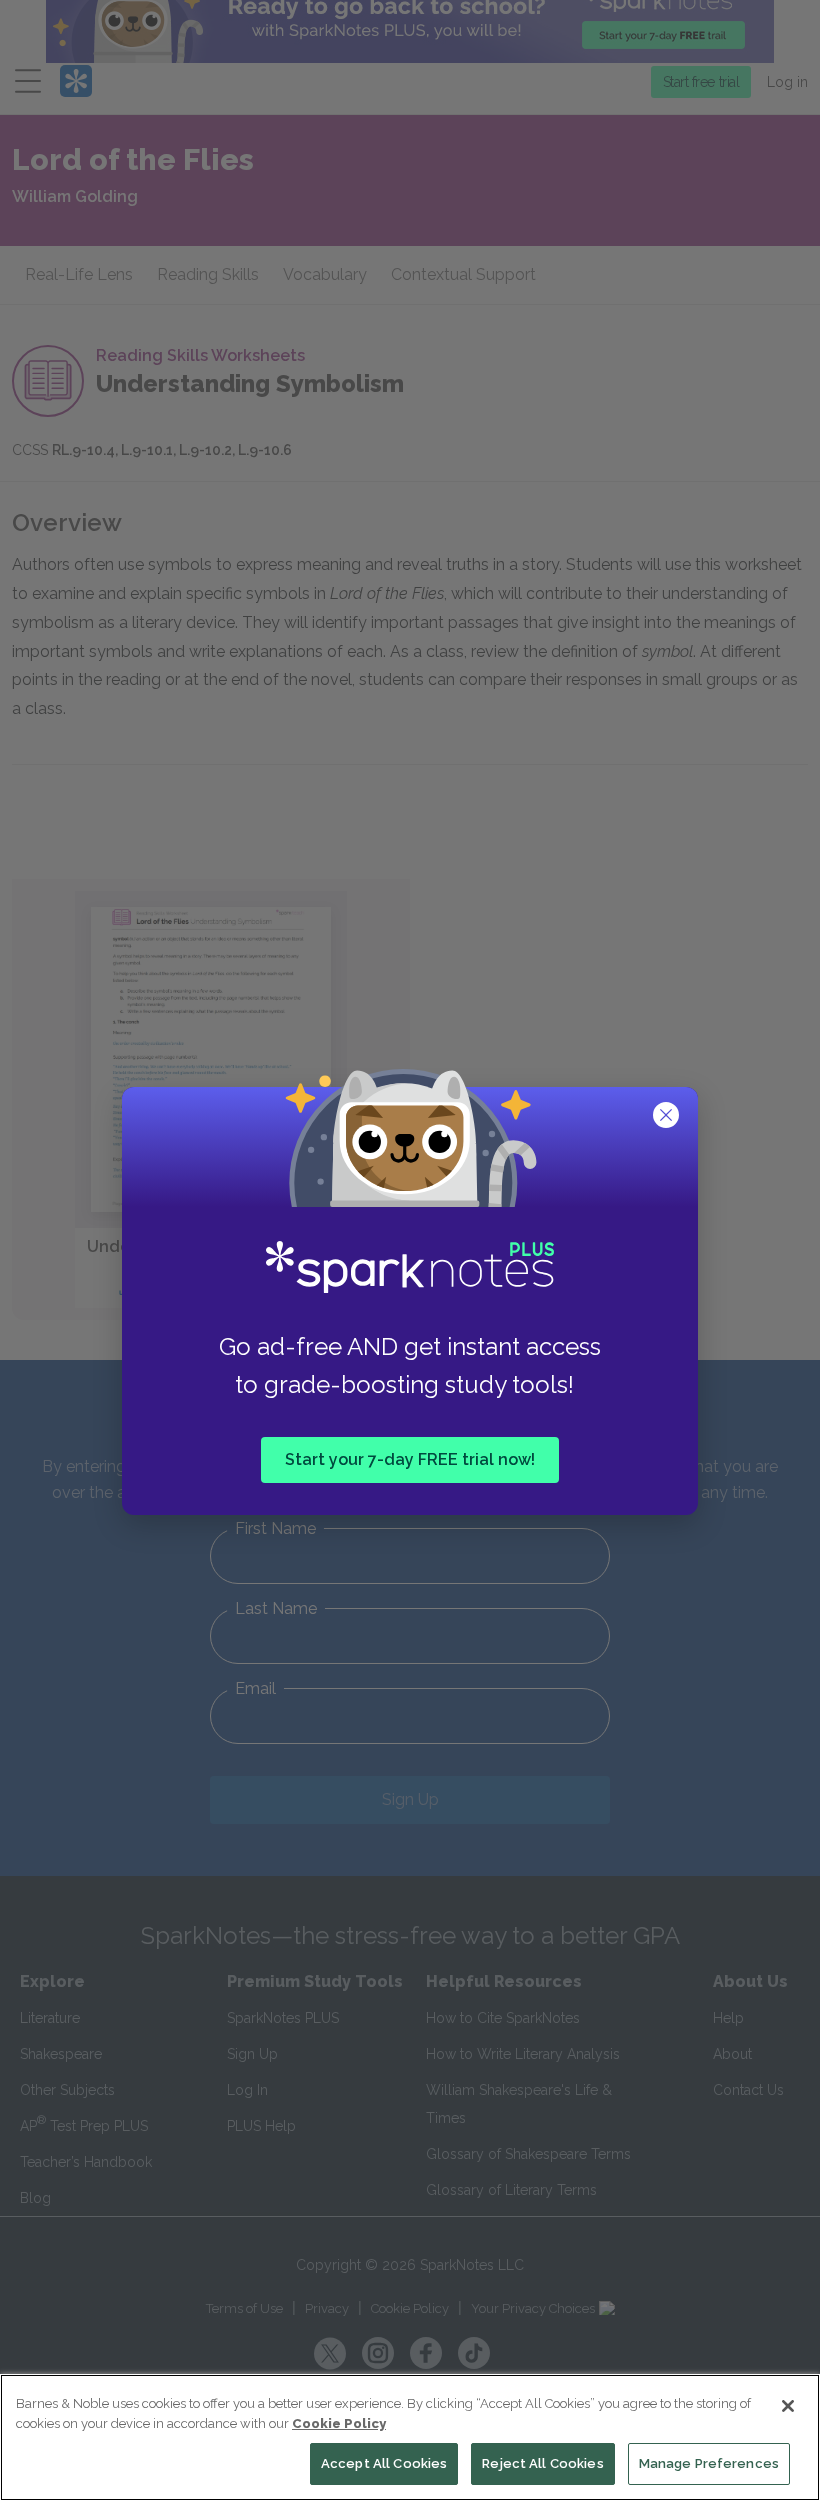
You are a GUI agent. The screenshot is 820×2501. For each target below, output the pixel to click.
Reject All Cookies (542, 2463)
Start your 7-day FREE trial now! (410, 1458)
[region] (410, 2437)
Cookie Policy (339, 2423)
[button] (668, 1117)
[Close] (788, 2406)
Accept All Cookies (384, 2463)
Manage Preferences (709, 2463)
